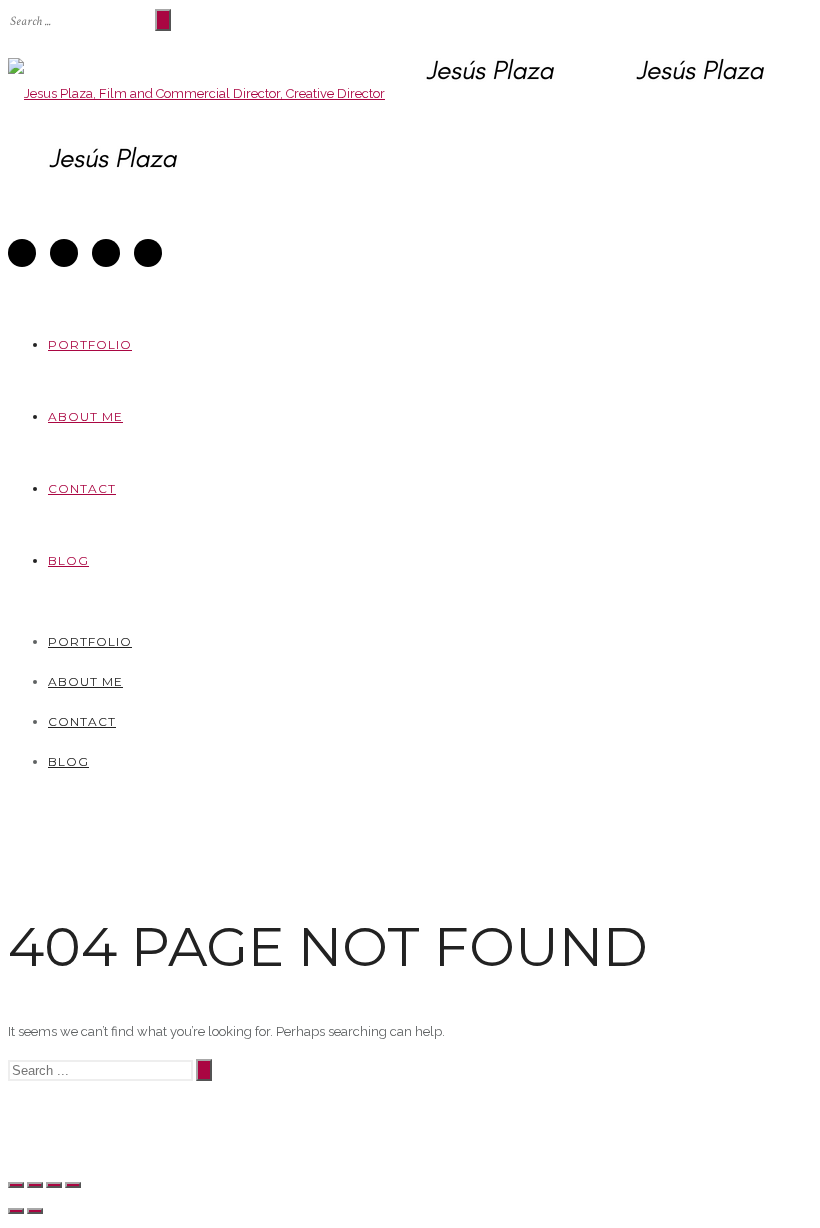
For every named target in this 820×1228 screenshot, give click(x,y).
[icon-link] (148, 253)
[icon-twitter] (27, 253)
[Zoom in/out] (73, 1185)
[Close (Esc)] (16, 1185)
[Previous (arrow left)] (16, 1211)
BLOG (68, 560)
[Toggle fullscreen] (54, 1185)
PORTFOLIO (90, 344)
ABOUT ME (85, 416)
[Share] (35, 1185)
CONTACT (82, 488)
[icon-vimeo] (69, 253)
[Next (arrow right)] (35, 1211)
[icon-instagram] (111, 253)
